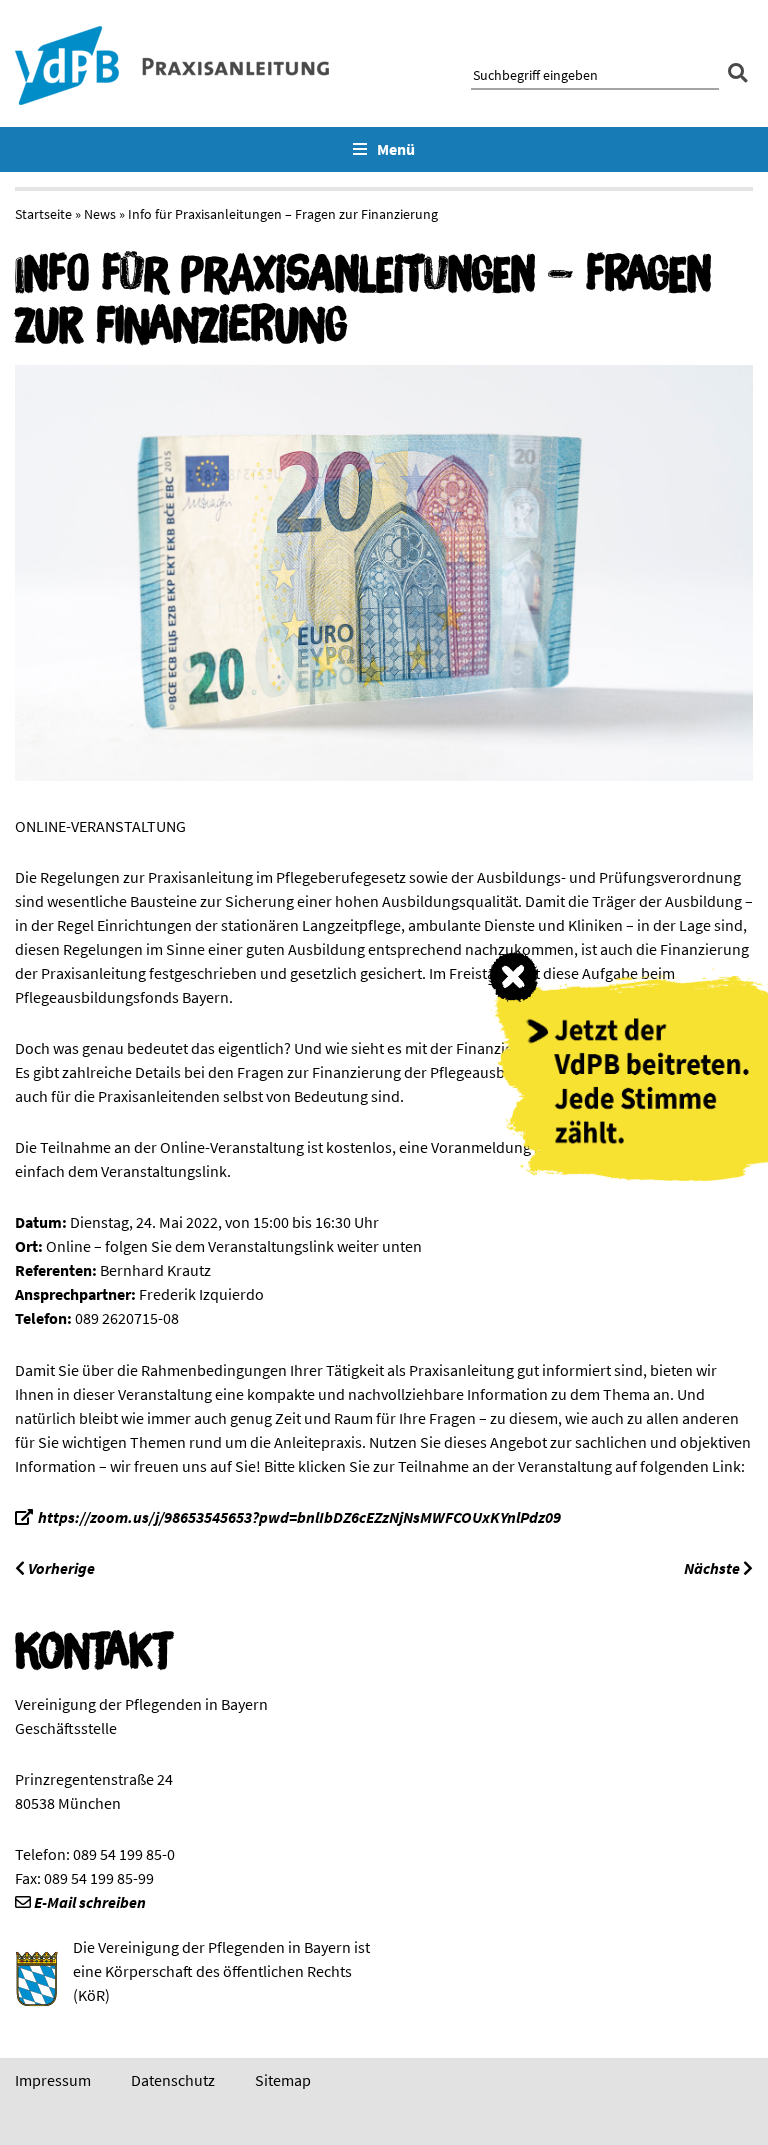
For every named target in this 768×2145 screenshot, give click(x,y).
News (100, 214)
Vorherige (60, 1568)
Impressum (53, 2080)
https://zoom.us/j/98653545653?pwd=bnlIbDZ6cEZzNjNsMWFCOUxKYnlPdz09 (299, 1517)
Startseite (43, 214)
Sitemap (283, 2080)
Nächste (713, 1568)
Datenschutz (173, 2080)
